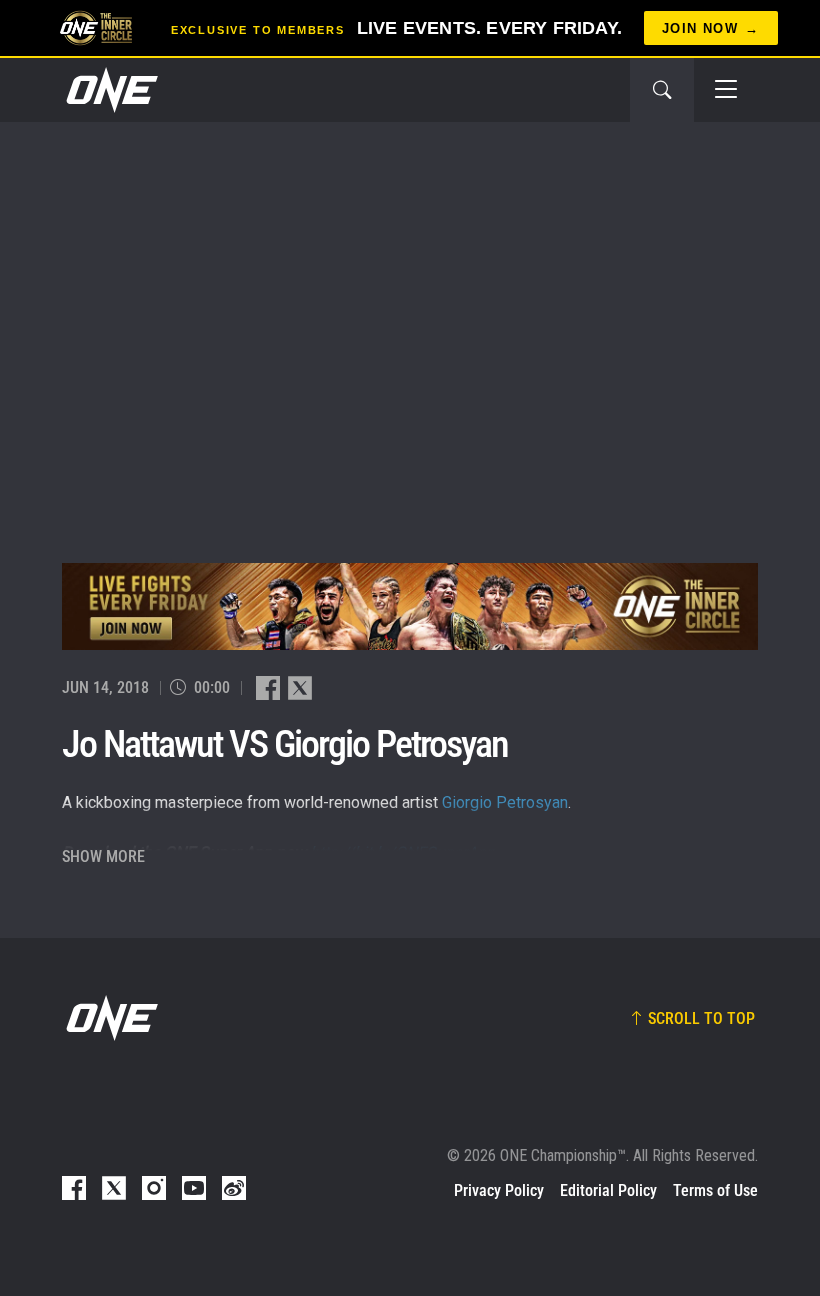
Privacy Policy (499, 1190)
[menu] (726, 90)
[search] (662, 90)
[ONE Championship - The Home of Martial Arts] (110, 90)
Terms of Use (715, 1190)
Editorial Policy (608, 1190)
